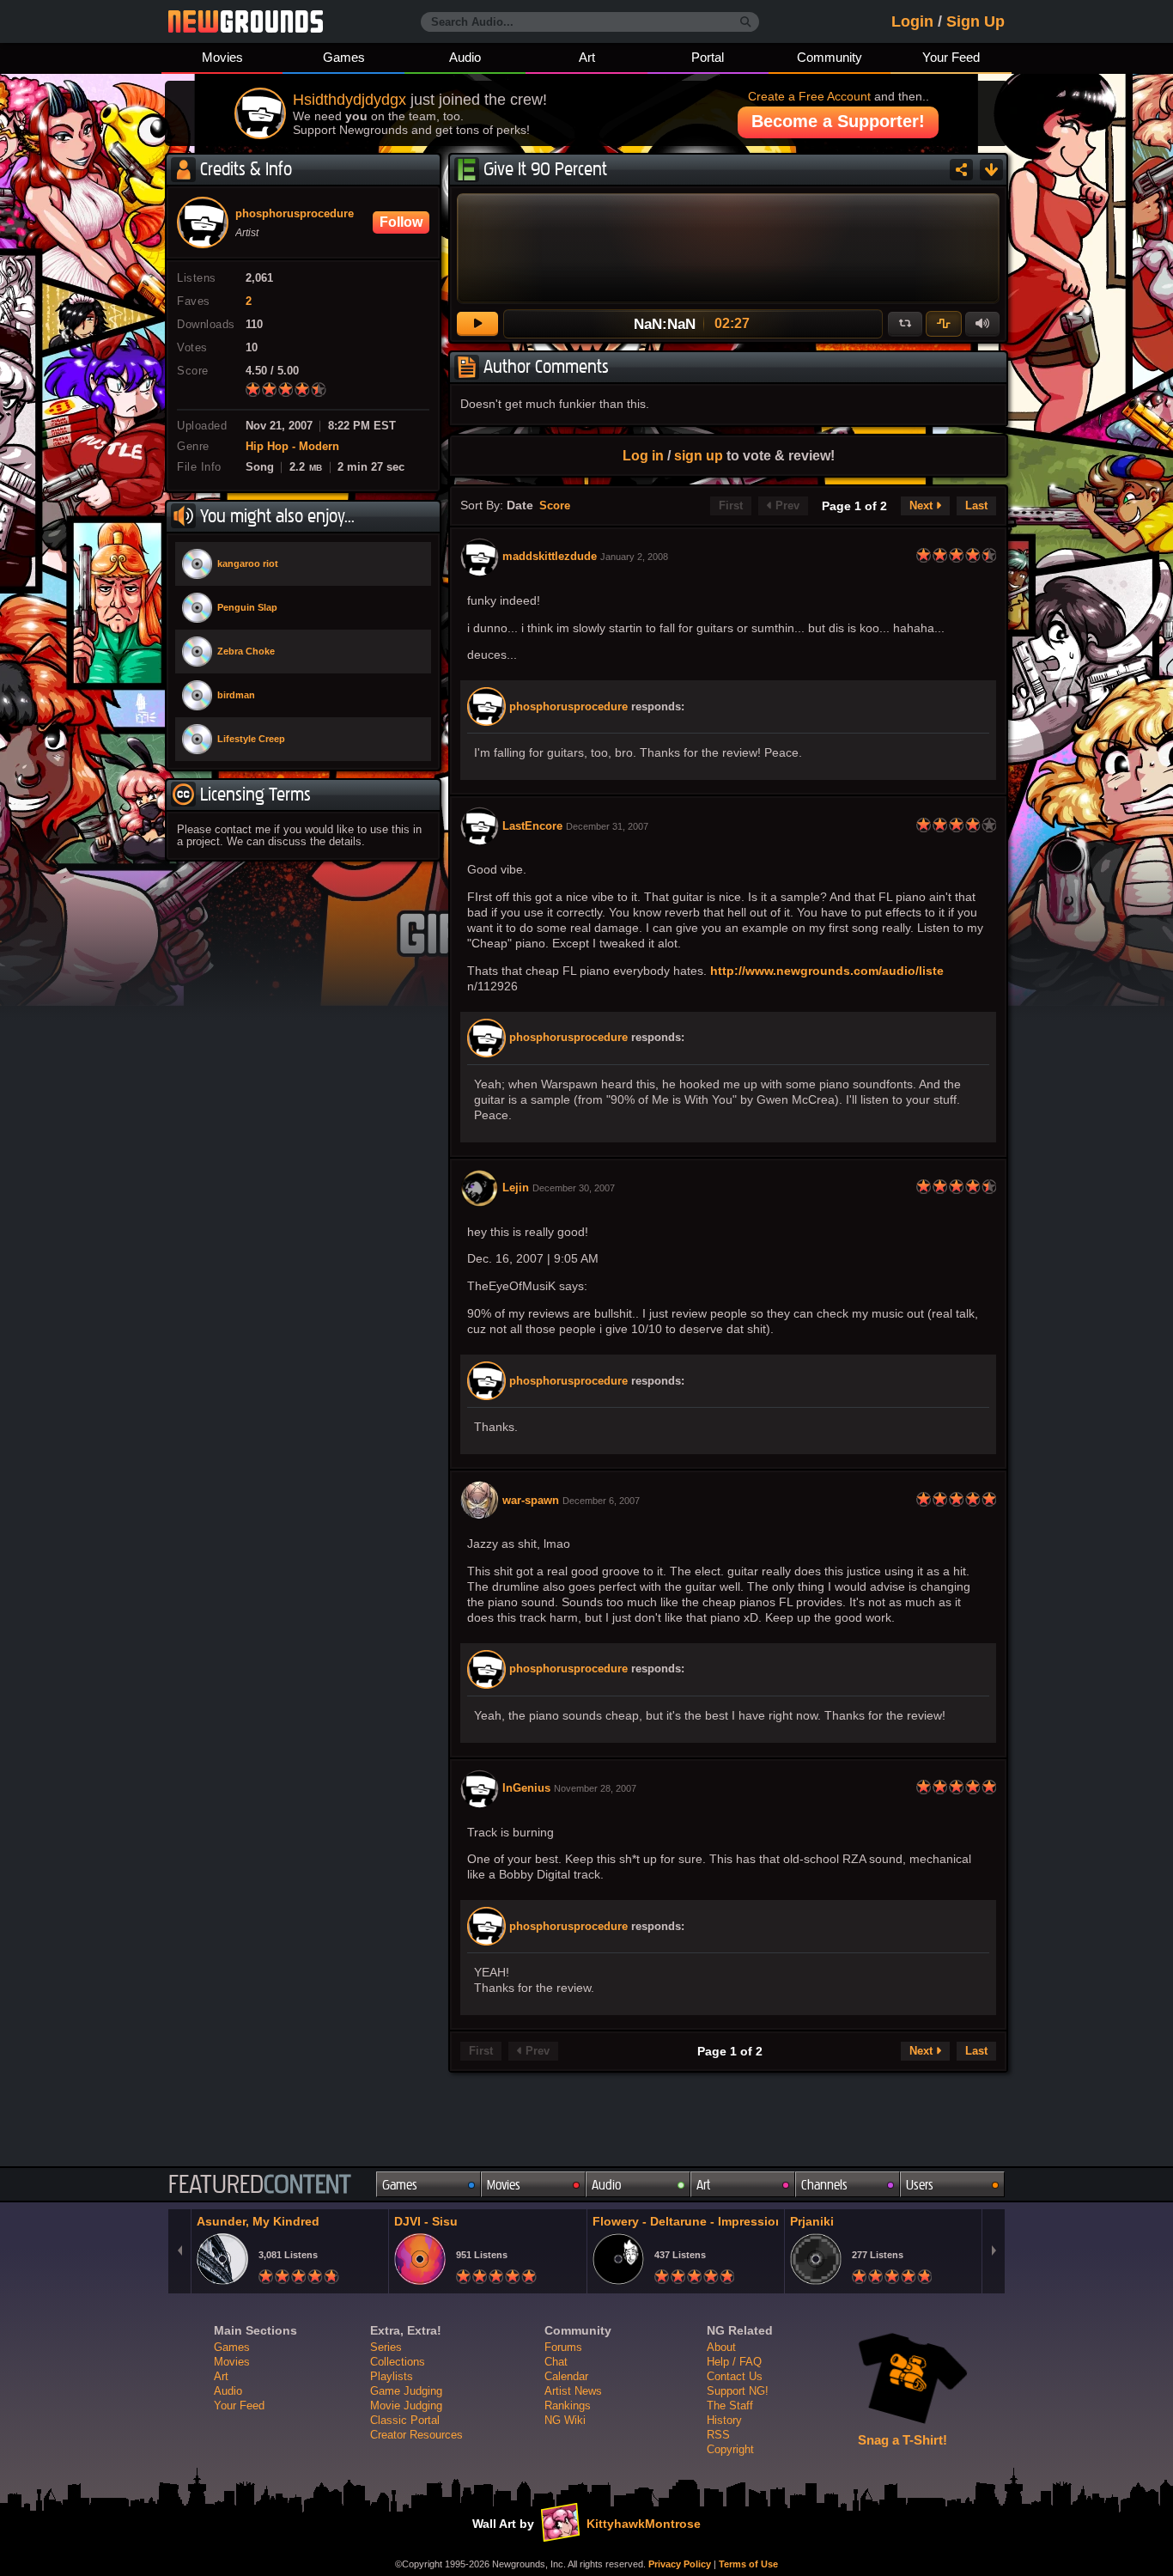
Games (344, 57)
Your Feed (951, 57)
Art (587, 57)
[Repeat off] (905, 324)
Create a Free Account (809, 96)
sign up (699, 455)
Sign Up (975, 21)
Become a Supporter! (838, 121)
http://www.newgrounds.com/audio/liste (827, 971)
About (721, 2347)
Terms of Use (748, 2564)
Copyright (730, 2449)
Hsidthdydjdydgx (349, 100)
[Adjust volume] (982, 324)
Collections (398, 2362)
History (724, 2420)
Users (920, 2185)
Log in (643, 455)
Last (976, 506)
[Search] (746, 22)
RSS (718, 2435)
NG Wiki (565, 2420)
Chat (556, 2362)
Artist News (573, 2391)
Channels (824, 2185)
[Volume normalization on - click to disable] (944, 324)
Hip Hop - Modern (292, 447)
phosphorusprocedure (568, 707)
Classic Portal (405, 2420)
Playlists (392, 2376)
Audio (465, 57)
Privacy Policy (680, 2564)
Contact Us (735, 2376)
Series (386, 2347)
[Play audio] (477, 324)
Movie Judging (406, 2405)
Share (961, 170)
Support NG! (738, 2391)
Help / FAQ (734, 2362)
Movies (222, 57)
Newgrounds (246, 21)
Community (830, 57)
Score (555, 506)
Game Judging (406, 2391)
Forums (563, 2347)
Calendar (566, 2376)
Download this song (991, 170)
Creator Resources (416, 2435)
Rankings (568, 2405)
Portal (708, 57)
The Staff (730, 2405)
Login (912, 21)
